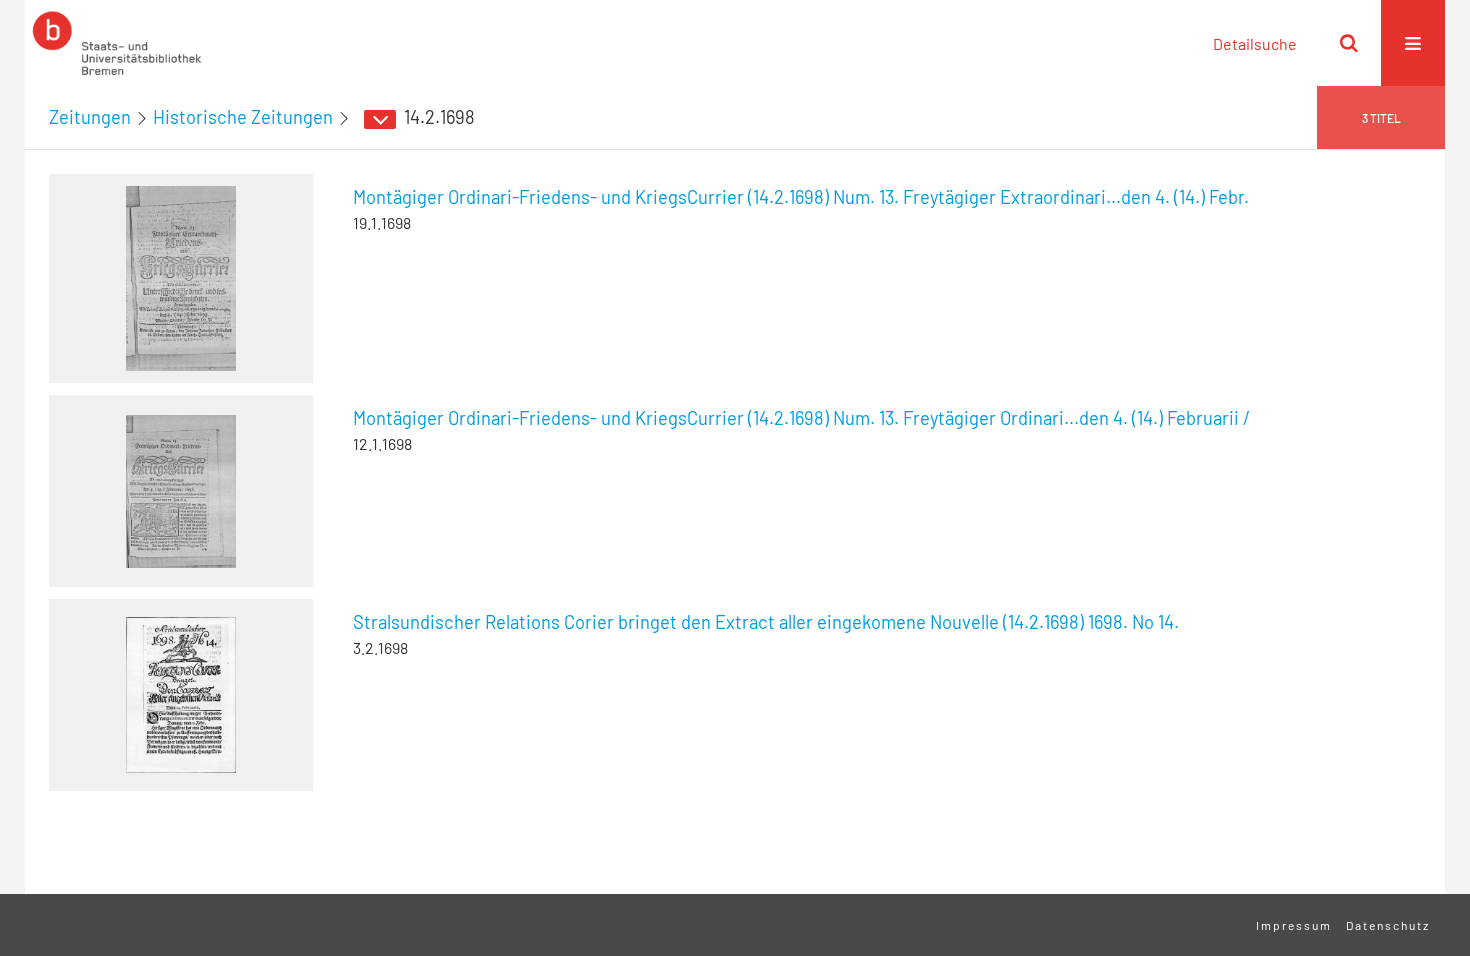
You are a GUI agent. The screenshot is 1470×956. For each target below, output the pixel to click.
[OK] (1349, 43)
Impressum (1294, 925)
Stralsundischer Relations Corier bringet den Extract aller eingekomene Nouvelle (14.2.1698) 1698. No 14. (766, 622)
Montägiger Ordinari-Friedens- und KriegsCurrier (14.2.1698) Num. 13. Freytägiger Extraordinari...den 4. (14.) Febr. (801, 197)
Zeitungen (90, 117)
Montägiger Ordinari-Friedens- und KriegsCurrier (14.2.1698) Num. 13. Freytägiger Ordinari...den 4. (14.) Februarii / (801, 418)
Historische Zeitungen (243, 117)
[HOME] (117, 43)
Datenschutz (1388, 925)
